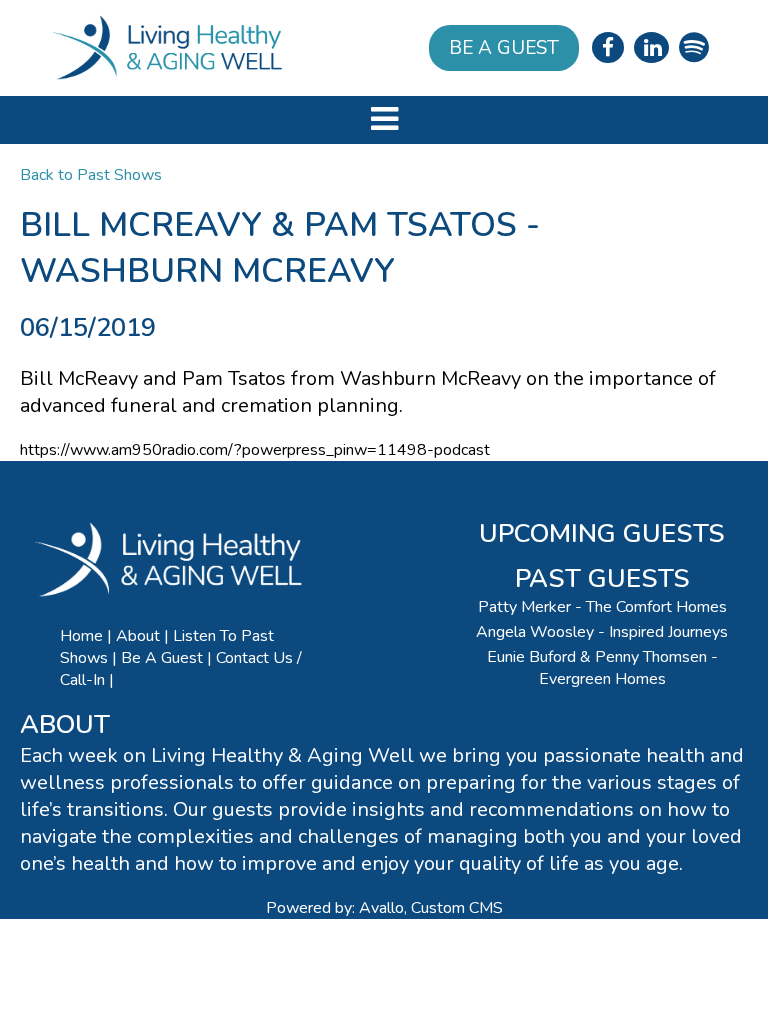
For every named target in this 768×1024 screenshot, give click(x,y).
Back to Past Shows (91, 175)
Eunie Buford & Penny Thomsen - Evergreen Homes (602, 668)
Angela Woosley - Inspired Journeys (602, 632)
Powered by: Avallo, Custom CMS (384, 908)
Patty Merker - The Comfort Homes (602, 607)
